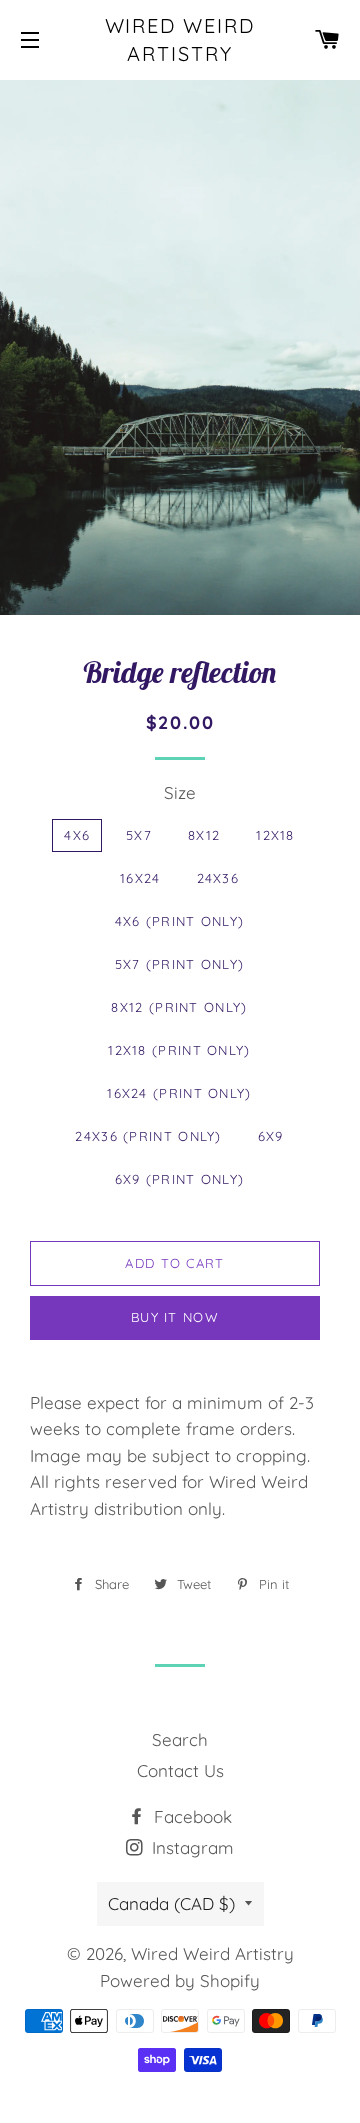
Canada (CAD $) (171, 1903)
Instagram (190, 1847)
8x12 (204, 835)
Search (180, 1739)
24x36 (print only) (148, 1136)
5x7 (139, 835)
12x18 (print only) (179, 1050)
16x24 (140, 878)
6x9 (271, 1136)
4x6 (77, 835)
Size (180, 792)
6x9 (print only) (180, 1179)
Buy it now (175, 1317)
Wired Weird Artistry (180, 39)
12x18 (275, 835)
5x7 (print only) (180, 964)
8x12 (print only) (179, 1007)
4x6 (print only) (180, 921)
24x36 (218, 878)
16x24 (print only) (179, 1093)
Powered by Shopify (180, 1980)
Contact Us (180, 1770)
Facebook (190, 1816)
